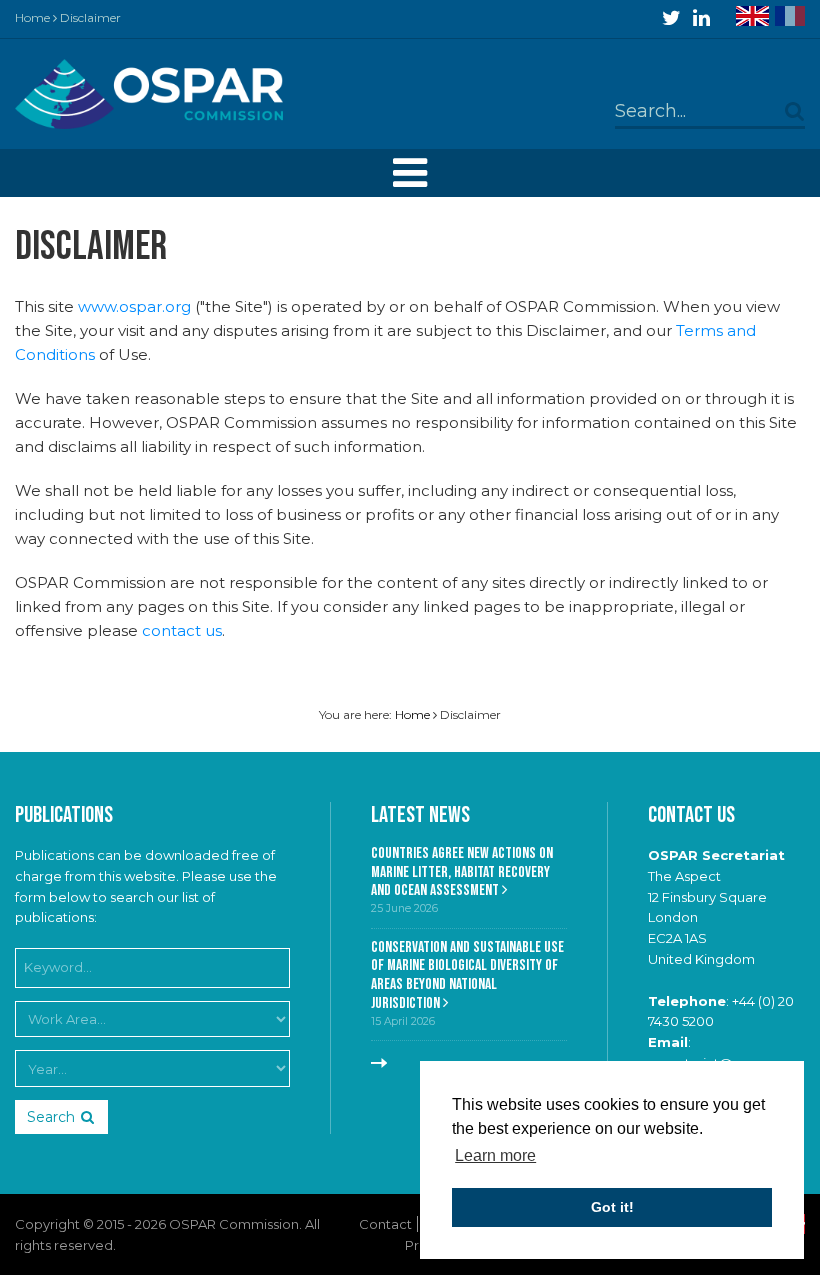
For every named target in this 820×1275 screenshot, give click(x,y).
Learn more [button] (495, 1155)
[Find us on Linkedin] (701, 18)
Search (51, 1117)
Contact (385, 1224)
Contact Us (691, 815)
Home (32, 17)
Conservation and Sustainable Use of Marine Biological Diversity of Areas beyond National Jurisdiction (467, 975)
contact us (182, 630)
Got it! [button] (612, 1207)
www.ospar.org (134, 306)
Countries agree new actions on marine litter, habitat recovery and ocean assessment (462, 872)
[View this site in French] (790, 16)
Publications (64, 815)
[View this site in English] (752, 16)
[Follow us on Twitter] (671, 18)
